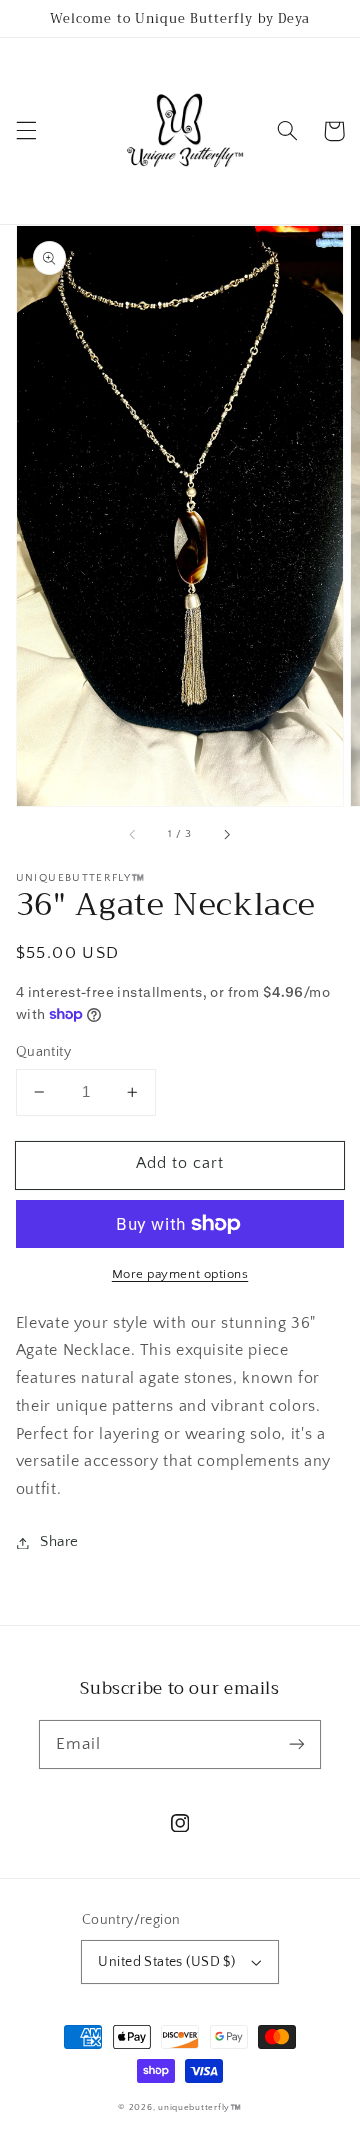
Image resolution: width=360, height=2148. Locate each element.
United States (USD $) (166, 1962)
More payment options (180, 1274)
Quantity (43, 1052)
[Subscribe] (297, 1744)
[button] (26, 131)
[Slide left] (134, 834)
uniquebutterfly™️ (200, 2107)
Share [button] (59, 1542)
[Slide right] (226, 834)
